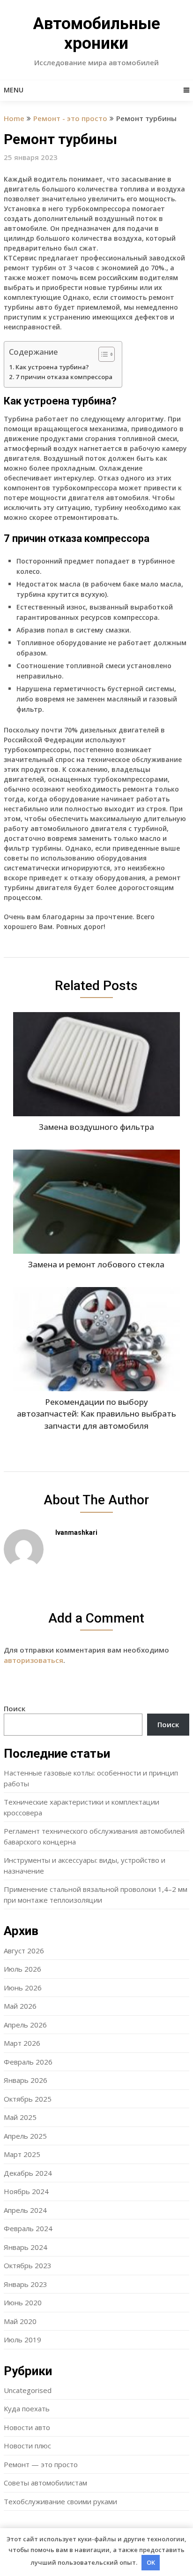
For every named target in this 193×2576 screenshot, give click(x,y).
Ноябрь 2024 (26, 2191)
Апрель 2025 (25, 2136)
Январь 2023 (26, 2284)
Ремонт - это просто (70, 118)
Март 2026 (22, 2043)
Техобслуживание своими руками (60, 2501)
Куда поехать (27, 2408)
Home (14, 118)
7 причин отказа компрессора (64, 377)
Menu (14, 90)
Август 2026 (24, 1951)
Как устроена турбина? (52, 367)
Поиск (15, 1708)
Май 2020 (20, 2321)
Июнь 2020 (23, 2302)
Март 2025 (22, 2154)
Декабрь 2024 (28, 2173)
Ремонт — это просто (41, 2464)
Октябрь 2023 (28, 2265)
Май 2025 (20, 2117)
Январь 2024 (26, 2247)
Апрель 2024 (25, 2210)
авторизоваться (33, 1660)
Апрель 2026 (25, 2025)
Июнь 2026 (23, 1988)
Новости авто (27, 2427)
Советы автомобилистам (45, 2483)
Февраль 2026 (28, 2062)
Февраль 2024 (28, 2228)
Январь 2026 (26, 2080)
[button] (102, 354)
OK (151, 2562)
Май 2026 (20, 2006)
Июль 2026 (22, 1969)
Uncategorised (28, 2390)
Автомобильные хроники (96, 34)
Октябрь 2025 (28, 2099)
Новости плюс (27, 2446)
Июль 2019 (22, 2340)
